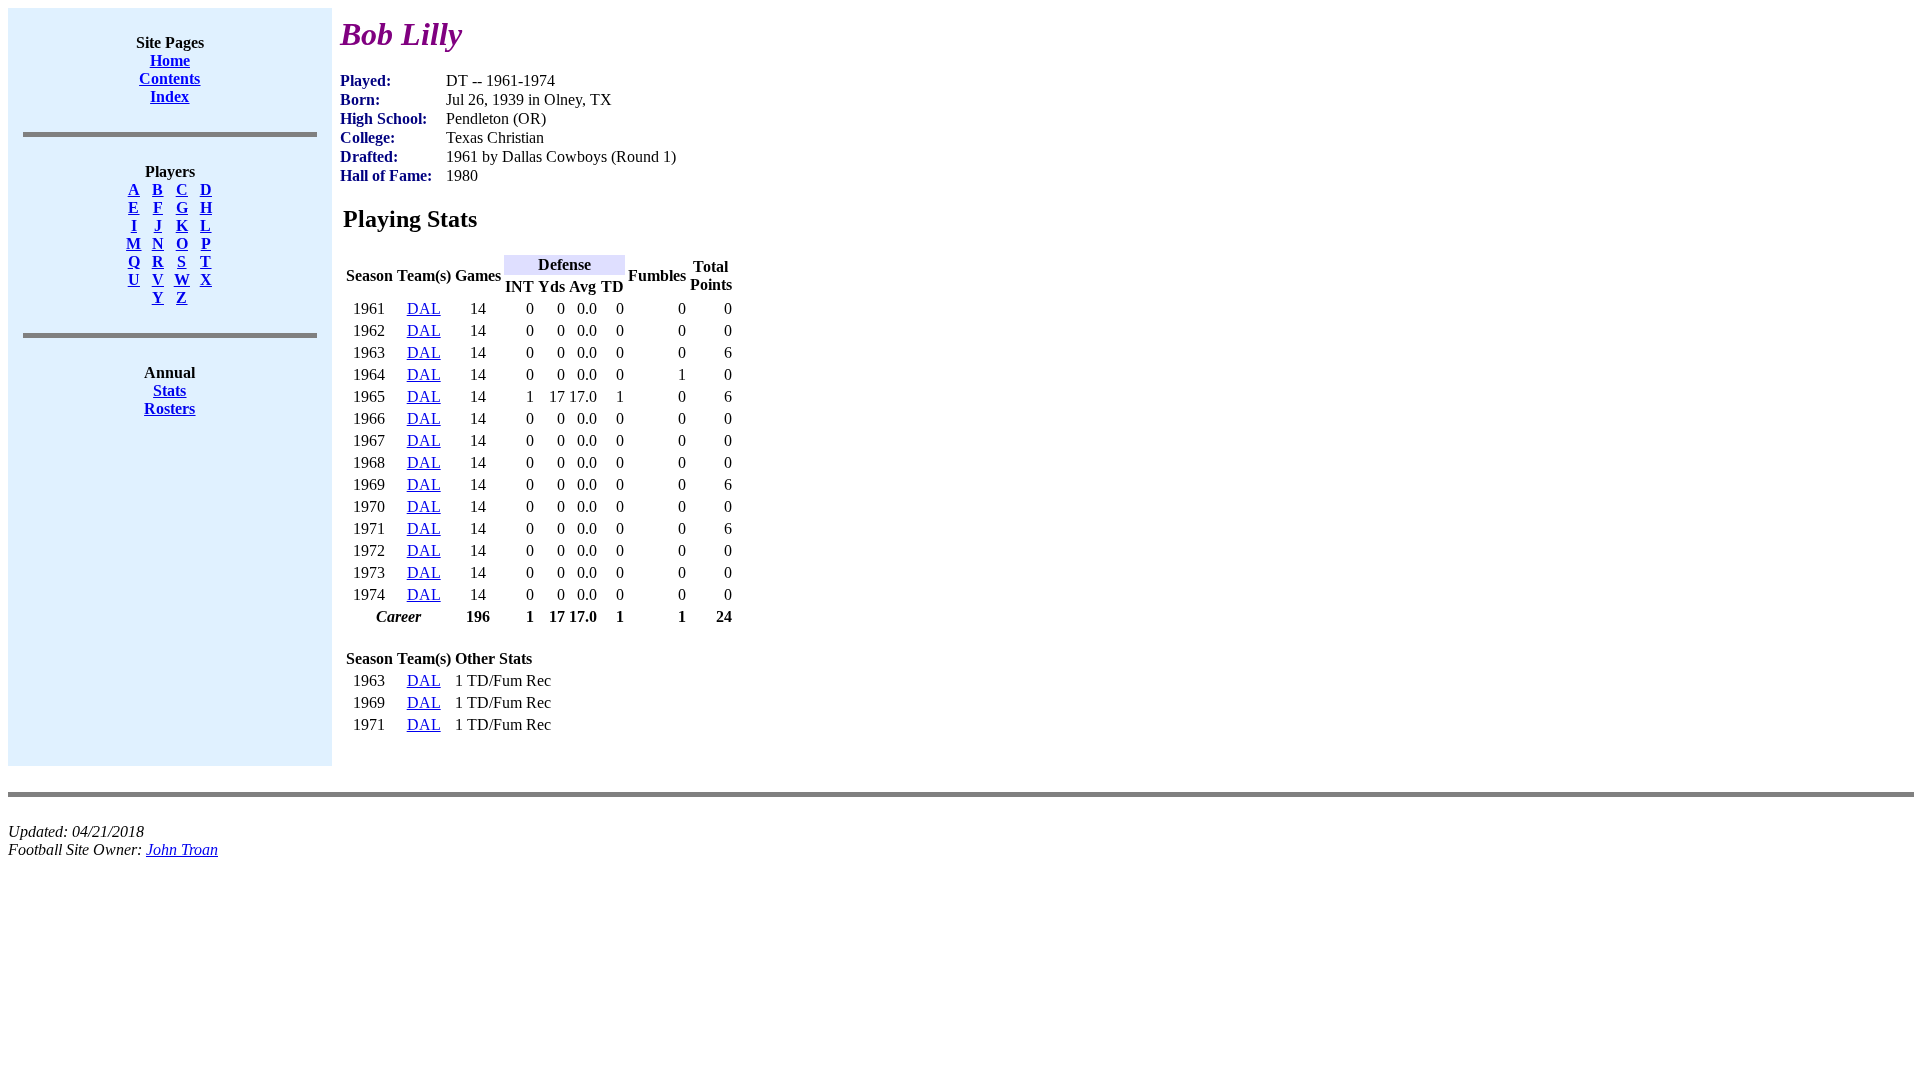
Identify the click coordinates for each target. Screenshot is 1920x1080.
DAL (424, 308)
